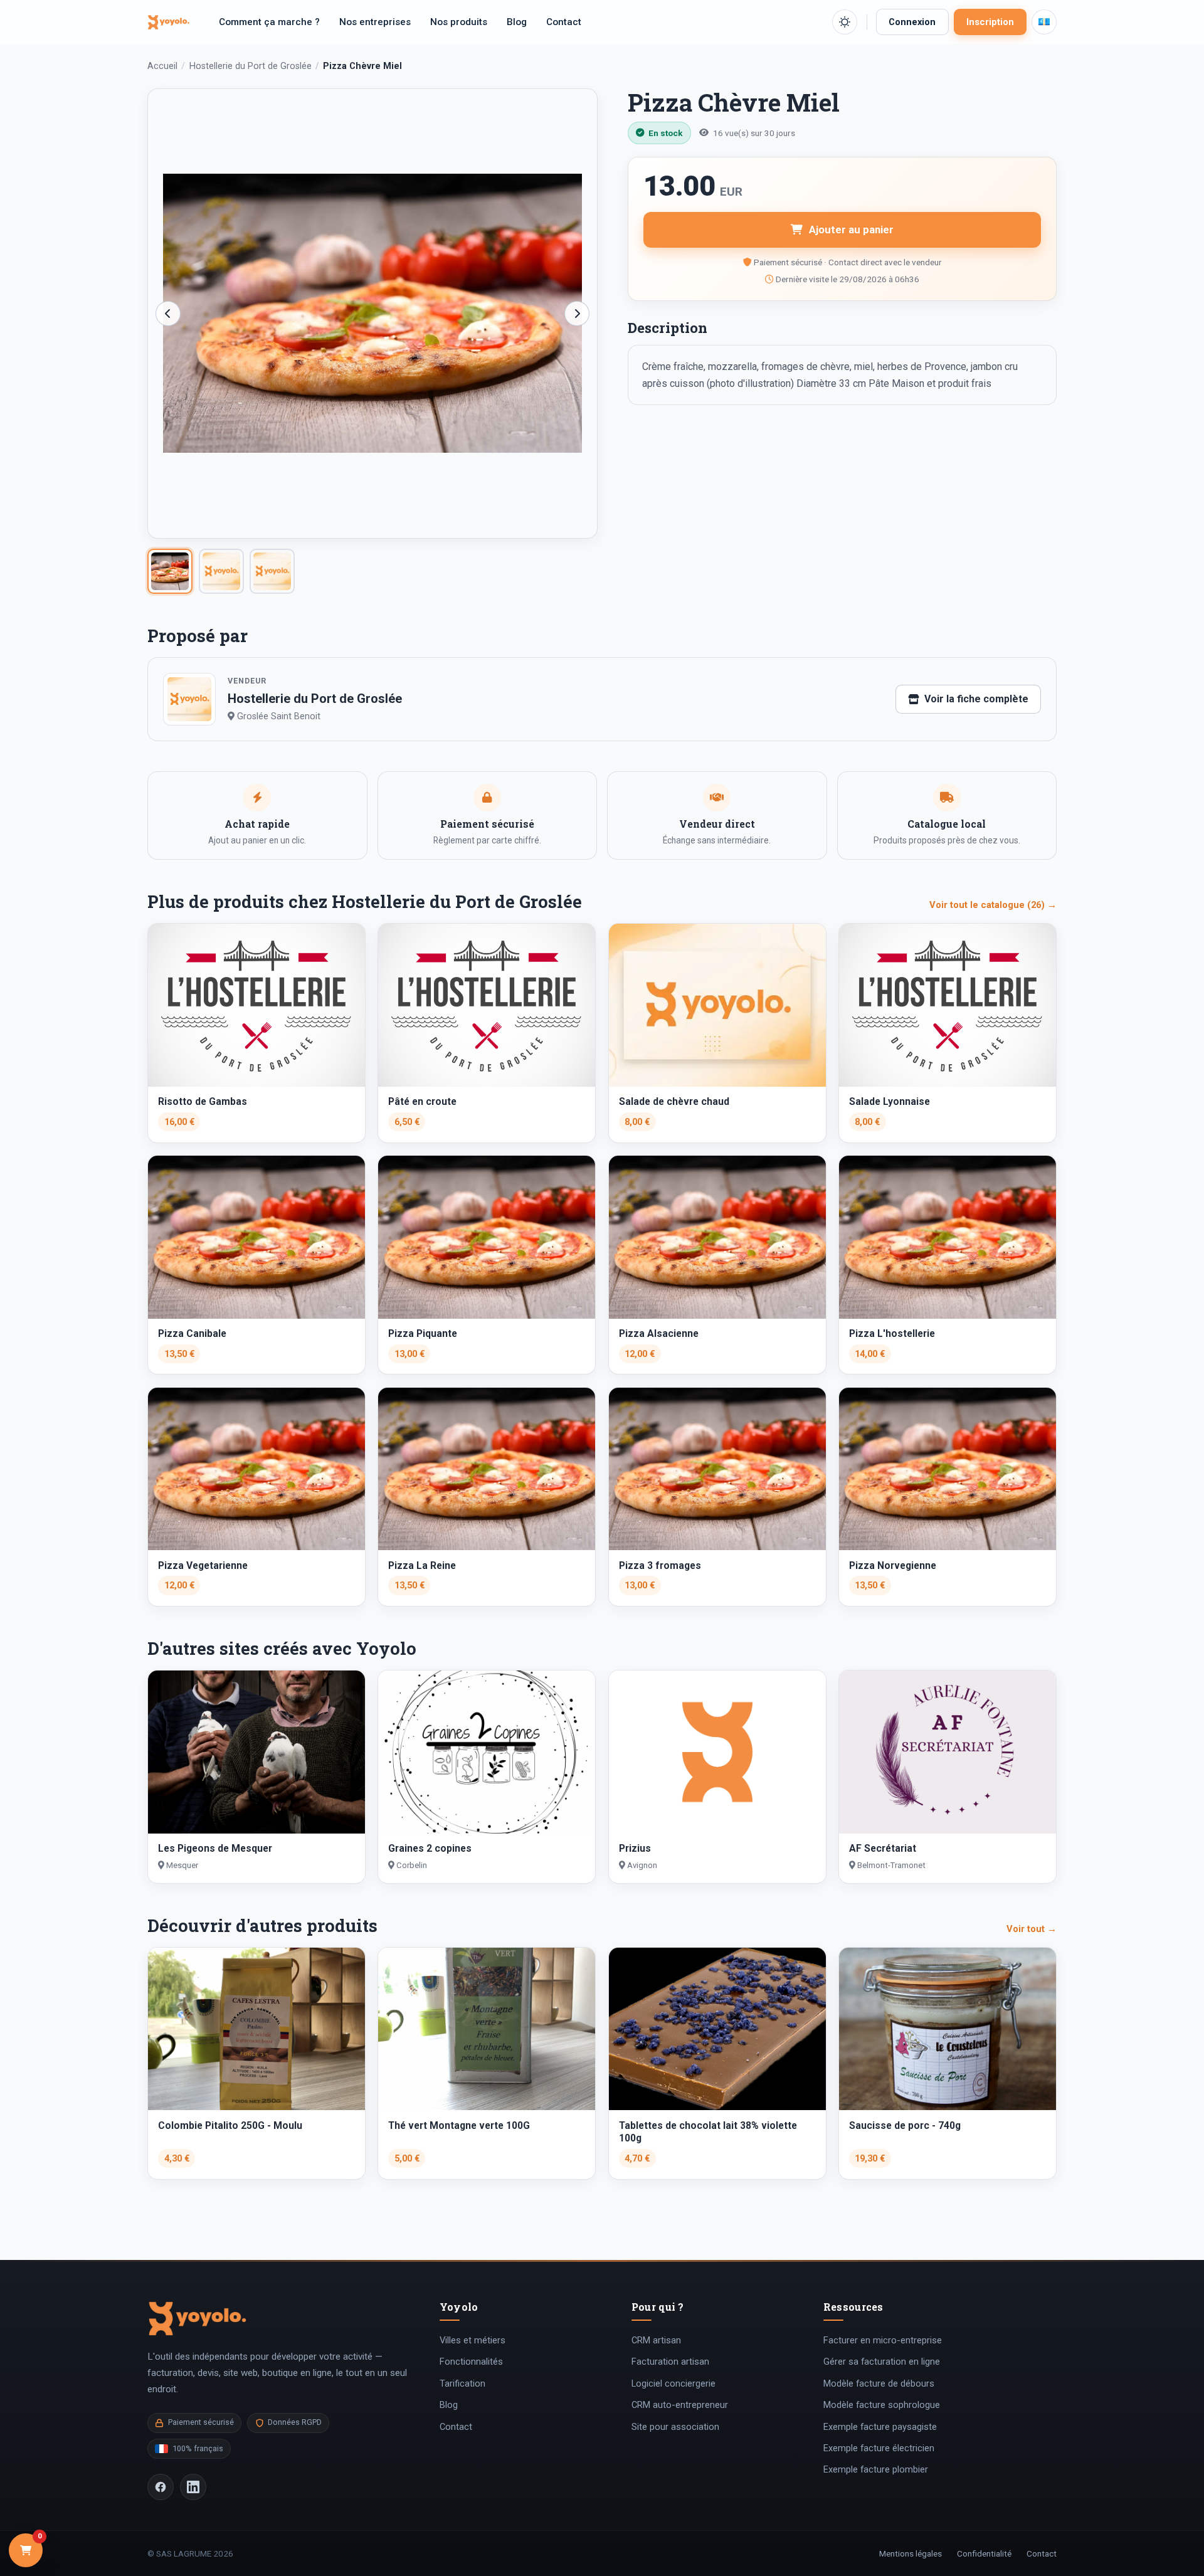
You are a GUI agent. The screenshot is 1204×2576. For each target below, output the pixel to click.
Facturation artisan (670, 2362)
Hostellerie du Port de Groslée (251, 66)
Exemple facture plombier (876, 2469)
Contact (564, 22)
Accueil (162, 66)
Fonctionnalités (471, 2362)
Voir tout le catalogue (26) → (993, 905)
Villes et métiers (473, 2340)
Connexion (912, 22)
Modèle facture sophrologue (882, 2405)
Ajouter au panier (851, 230)
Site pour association (675, 2427)
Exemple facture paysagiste (880, 2427)
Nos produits (459, 22)
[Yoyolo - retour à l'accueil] (169, 22)
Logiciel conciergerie (673, 2383)
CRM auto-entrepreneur (680, 2405)
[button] (845, 22)
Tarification (462, 2383)
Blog (517, 22)
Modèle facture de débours (879, 2383)
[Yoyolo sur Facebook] (161, 2487)
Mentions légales (911, 2553)
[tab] (170, 571)
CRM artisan (656, 2340)
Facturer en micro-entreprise (883, 2340)
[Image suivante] (577, 314)
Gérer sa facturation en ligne (882, 2362)
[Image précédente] (168, 314)
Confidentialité (984, 2553)
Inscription (990, 22)
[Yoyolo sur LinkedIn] (193, 2487)
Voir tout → (1032, 1929)
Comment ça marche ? (269, 22)
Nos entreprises (375, 22)
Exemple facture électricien (879, 2448)
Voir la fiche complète (976, 699)
